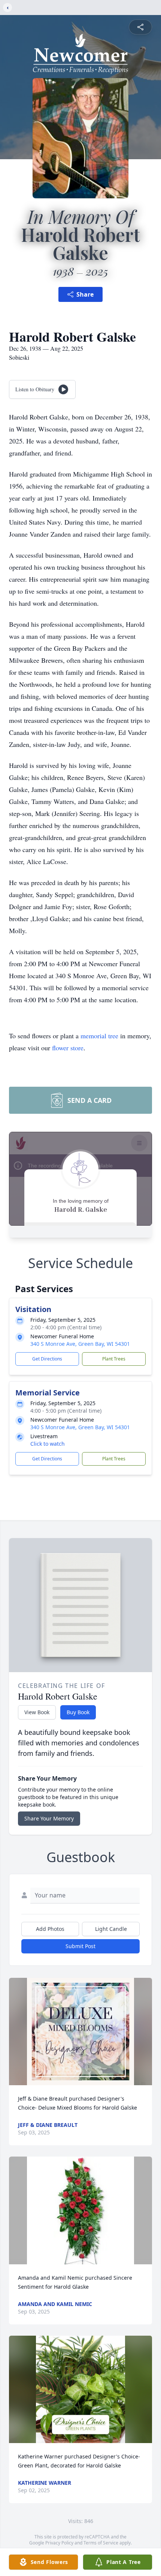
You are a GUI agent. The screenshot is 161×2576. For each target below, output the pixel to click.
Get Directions (47, 1359)
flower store (68, 1048)
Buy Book (78, 1712)
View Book (37, 1712)
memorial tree (99, 1036)
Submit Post (80, 1946)
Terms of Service (101, 2543)
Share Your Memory (49, 1818)
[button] (81, 2032)
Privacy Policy (59, 2543)
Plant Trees (114, 1359)
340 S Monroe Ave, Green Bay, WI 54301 (80, 1344)
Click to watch (48, 1444)
